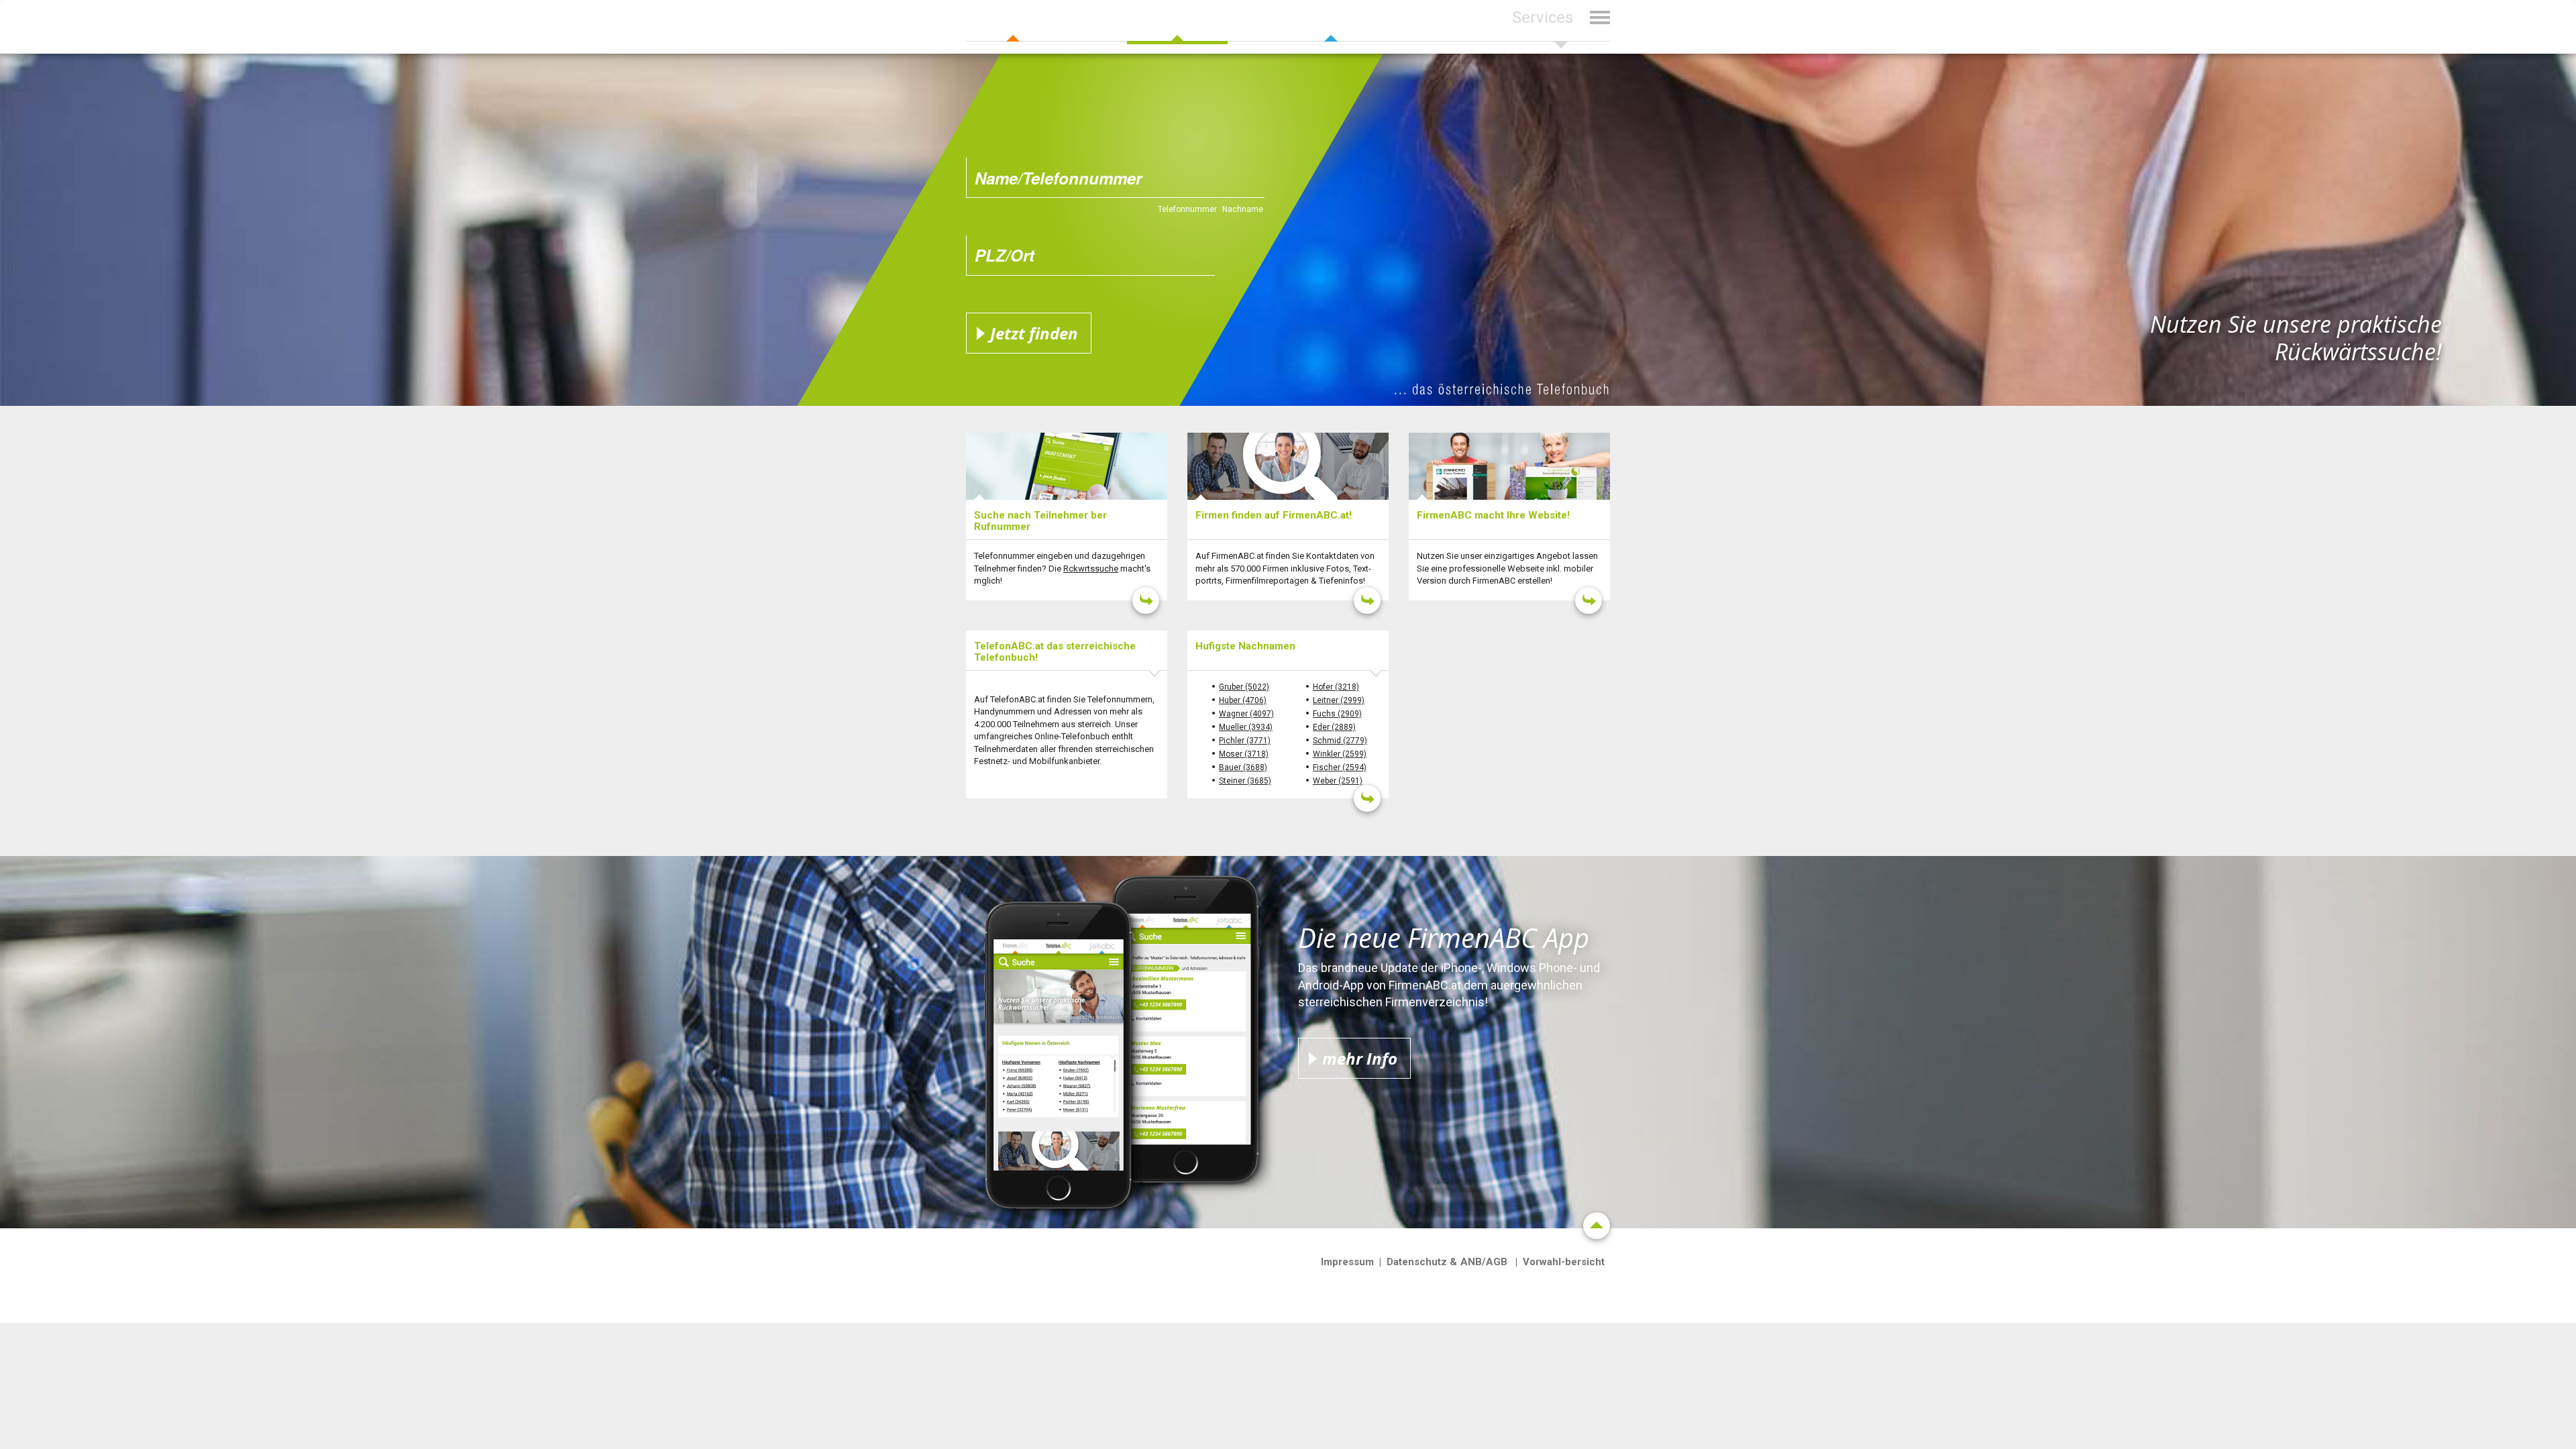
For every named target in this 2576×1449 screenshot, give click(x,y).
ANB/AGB (1484, 1262)
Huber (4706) (1243, 700)
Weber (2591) (1338, 781)
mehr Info (1360, 1058)
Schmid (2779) (1340, 741)
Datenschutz (1417, 1262)
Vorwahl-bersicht (1564, 1262)
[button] (1561, 26)
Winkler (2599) (1340, 754)
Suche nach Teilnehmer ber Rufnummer (1040, 521)
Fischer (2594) (1340, 767)
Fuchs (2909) (1337, 714)
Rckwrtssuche (1091, 569)
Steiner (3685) (1245, 781)
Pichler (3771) (1245, 741)
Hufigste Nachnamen (1245, 646)
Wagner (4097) (1246, 714)
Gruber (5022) (1244, 687)
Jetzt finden (1034, 333)
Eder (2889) (1334, 727)
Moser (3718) (1244, 754)
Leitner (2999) (1339, 700)
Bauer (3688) (1243, 767)
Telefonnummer (1187, 209)
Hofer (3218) (1336, 687)
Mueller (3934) (1246, 727)
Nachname (1243, 209)
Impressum (1347, 1262)
